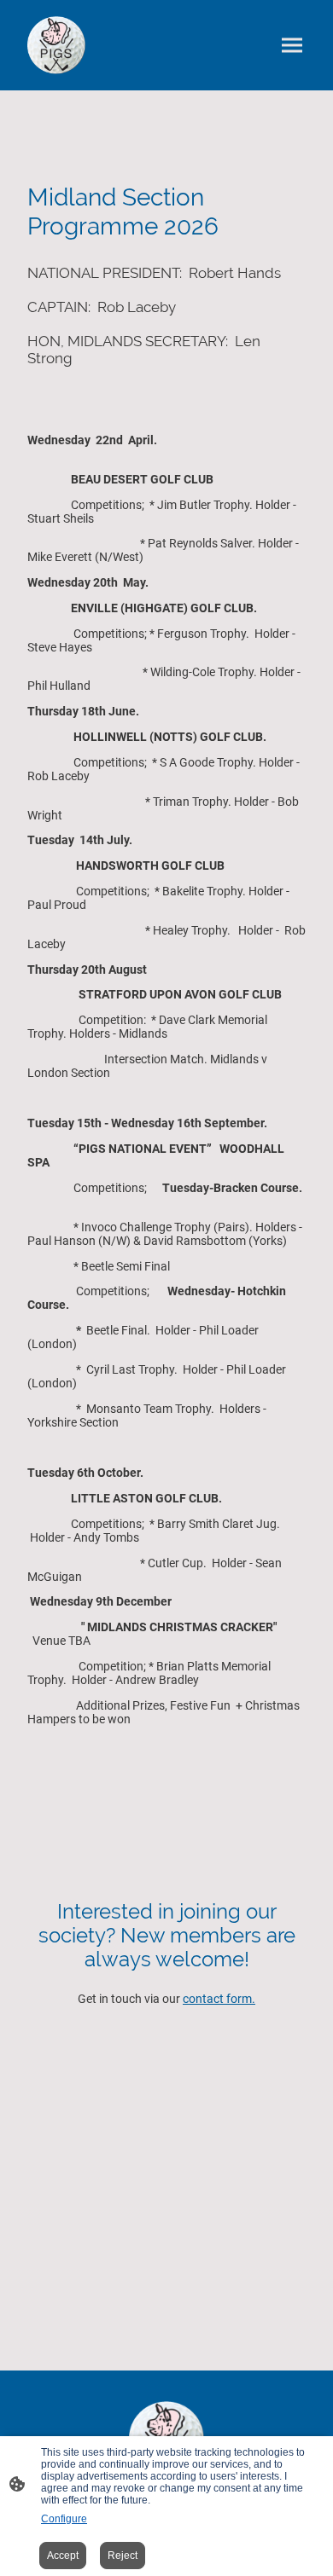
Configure (64, 2519)
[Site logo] (56, 45)
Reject (123, 2556)
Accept (63, 2556)
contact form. (219, 1999)
